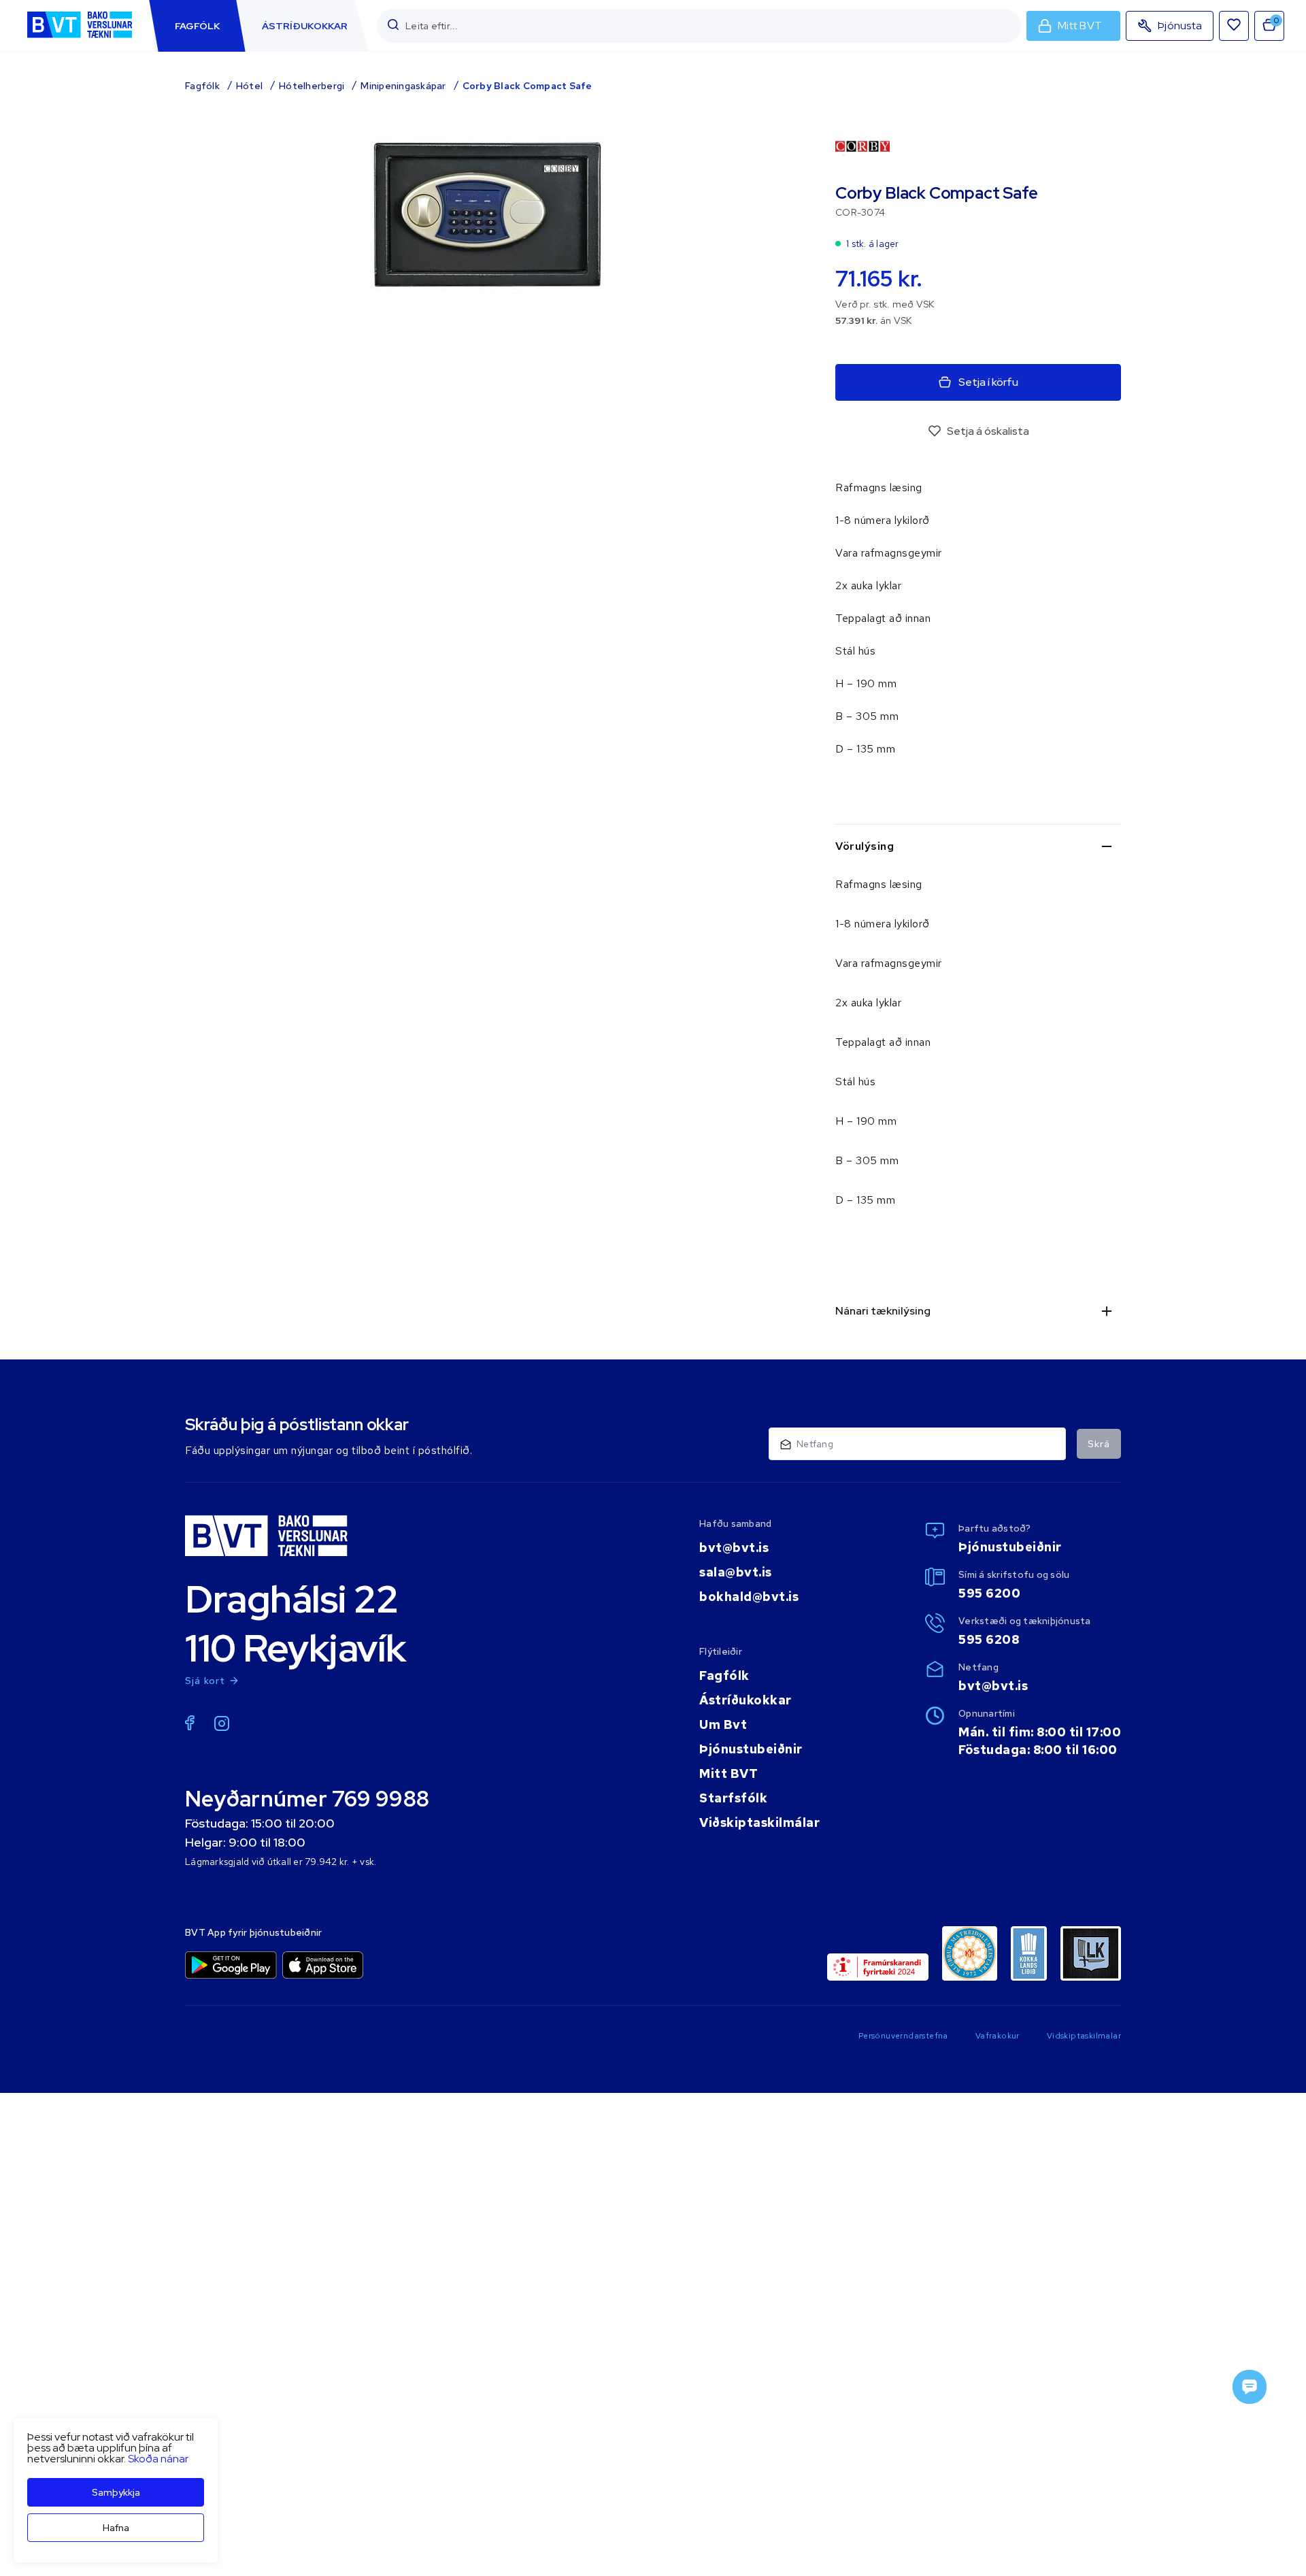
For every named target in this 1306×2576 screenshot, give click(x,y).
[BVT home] (80, 39)
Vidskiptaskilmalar (1084, 2036)
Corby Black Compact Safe (528, 86)
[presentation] (197, 26)
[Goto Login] (1234, 26)
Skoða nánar (158, 2459)
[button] (393, 26)
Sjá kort (205, 1681)
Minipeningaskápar (403, 86)
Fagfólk (202, 86)
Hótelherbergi (312, 86)
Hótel (249, 86)
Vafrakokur (998, 2036)
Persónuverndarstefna (903, 2036)
